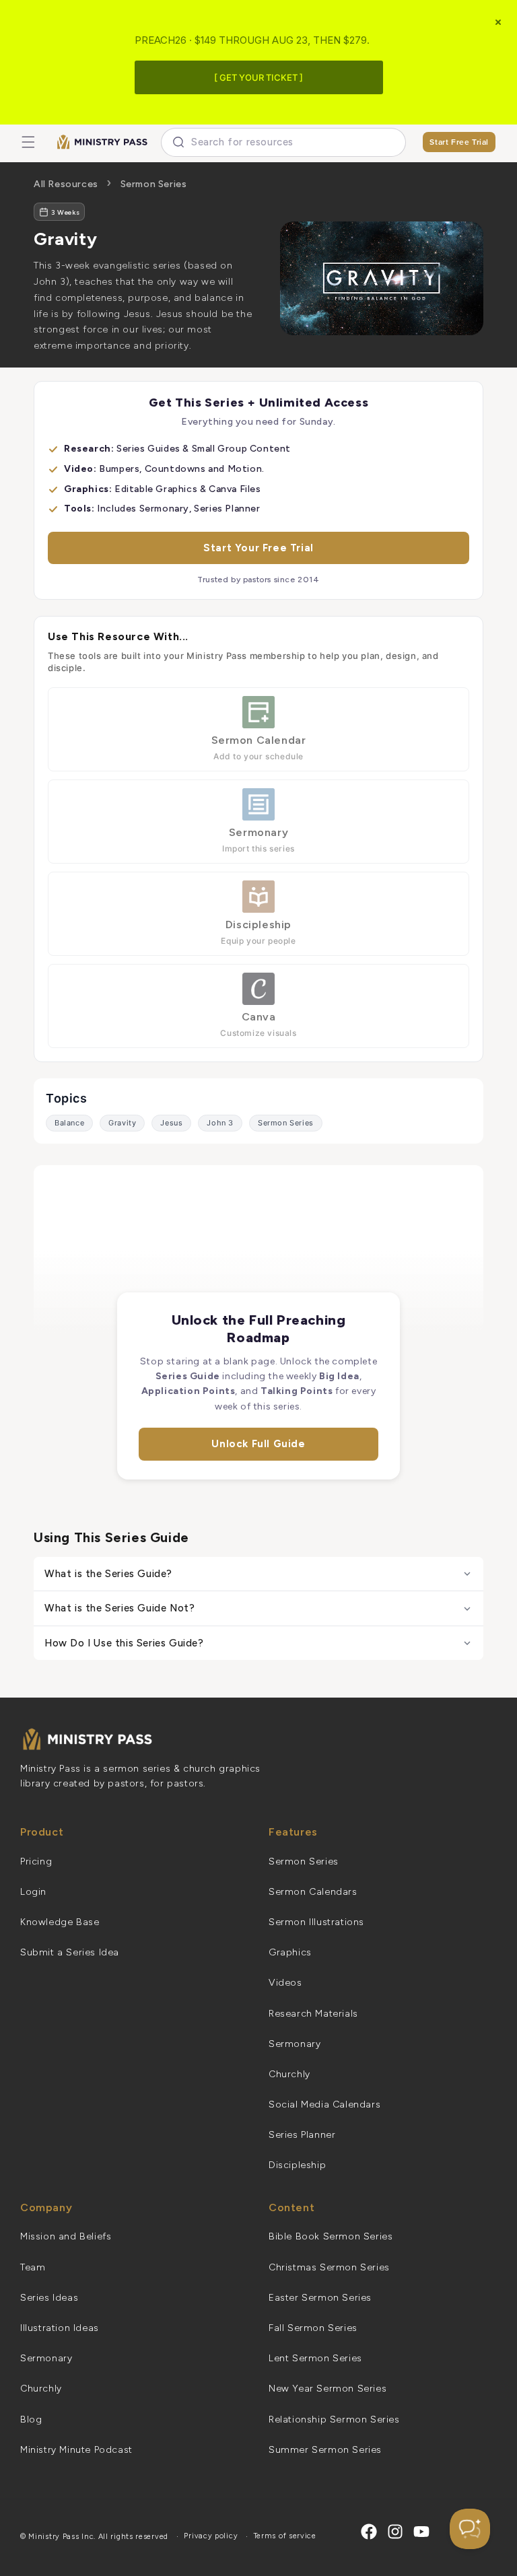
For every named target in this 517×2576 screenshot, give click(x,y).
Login (33, 1892)
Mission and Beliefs (66, 2236)
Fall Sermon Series (313, 2328)
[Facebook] (369, 2532)
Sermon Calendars (313, 1892)
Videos (285, 1983)
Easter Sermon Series (320, 2298)
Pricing (36, 1861)
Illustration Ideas (60, 2328)
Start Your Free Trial (258, 548)
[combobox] (283, 142)
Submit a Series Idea (70, 1952)
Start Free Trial (459, 142)
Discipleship (297, 2165)
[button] (28, 142)
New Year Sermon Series (328, 2389)
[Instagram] (395, 2532)
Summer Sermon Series (325, 2450)
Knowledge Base (60, 1922)
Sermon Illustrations (316, 1922)
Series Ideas (49, 2298)
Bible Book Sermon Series (331, 2236)
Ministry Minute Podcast (76, 2450)
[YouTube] (421, 2532)
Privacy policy (211, 2536)
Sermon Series (154, 184)
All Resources (66, 184)
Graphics (290, 1952)
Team (33, 2267)
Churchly (289, 2074)
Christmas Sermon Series (329, 2267)
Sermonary (295, 2044)
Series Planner (302, 2135)
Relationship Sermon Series (334, 2420)
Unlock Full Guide (258, 1444)
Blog (31, 2420)
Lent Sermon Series (315, 2358)
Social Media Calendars (324, 2104)
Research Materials (313, 2014)
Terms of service (285, 2536)
